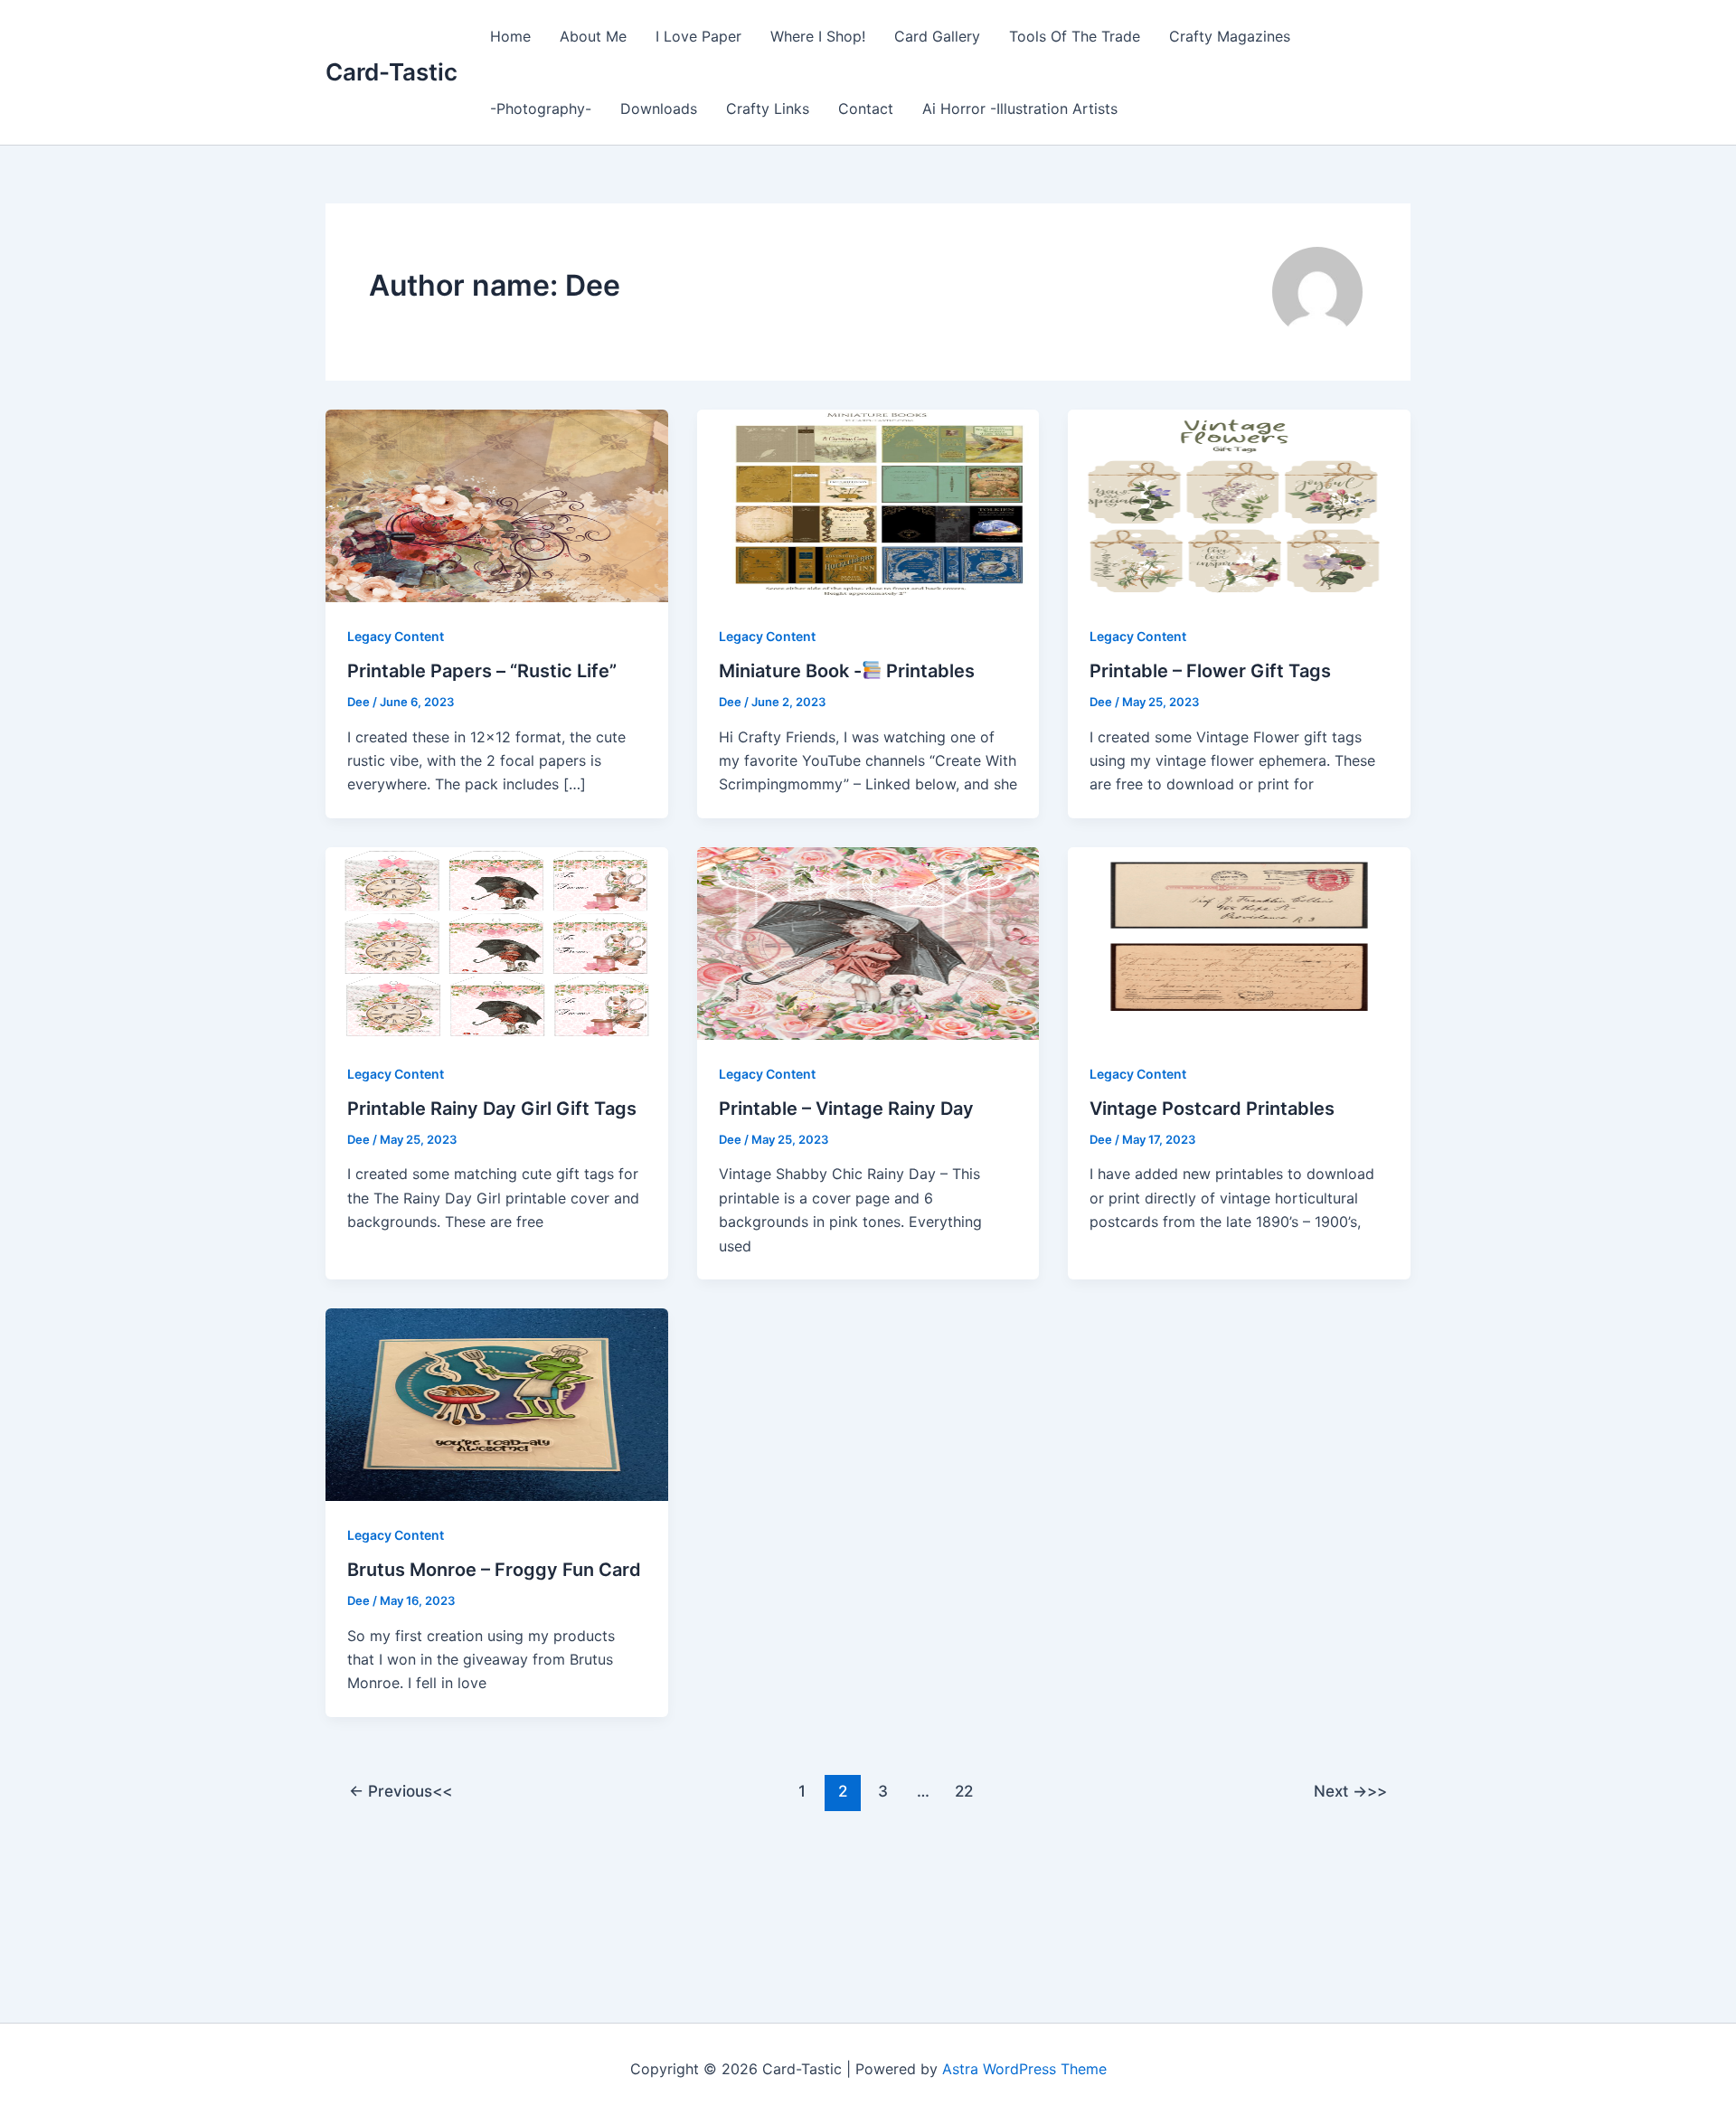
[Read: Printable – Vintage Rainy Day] (868, 942)
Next (1340, 1791)
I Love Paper (698, 36)
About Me (593, 36)
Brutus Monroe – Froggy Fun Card (494, 1570)
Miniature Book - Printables (847, 671)
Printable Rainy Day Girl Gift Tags (492, 1109)
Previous (391, 1791)
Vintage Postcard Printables (1212, 1109)
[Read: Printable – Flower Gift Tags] (1239, 505)
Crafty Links (768, 109)
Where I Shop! (818, 36)
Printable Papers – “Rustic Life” (482, 671)
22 (964, 1791)
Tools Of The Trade (1075, 36)
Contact (866, 109)
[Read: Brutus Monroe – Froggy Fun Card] (497, 1403)
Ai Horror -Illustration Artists (1020, 109)
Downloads (659, 109)
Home (510, 36)
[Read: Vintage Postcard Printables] (1239, 942)
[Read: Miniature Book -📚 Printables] (868, 505)
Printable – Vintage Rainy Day (846, 1109)
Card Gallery (937, 36)
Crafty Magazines (1230, 36)
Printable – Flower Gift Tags (1210, 671)
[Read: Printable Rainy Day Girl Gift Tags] (497, 942)
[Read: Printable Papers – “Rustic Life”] (497, 505)
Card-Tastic (392, 72)
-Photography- (541, 109)
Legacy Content (396, 636)
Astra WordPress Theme (1024, 2069)
